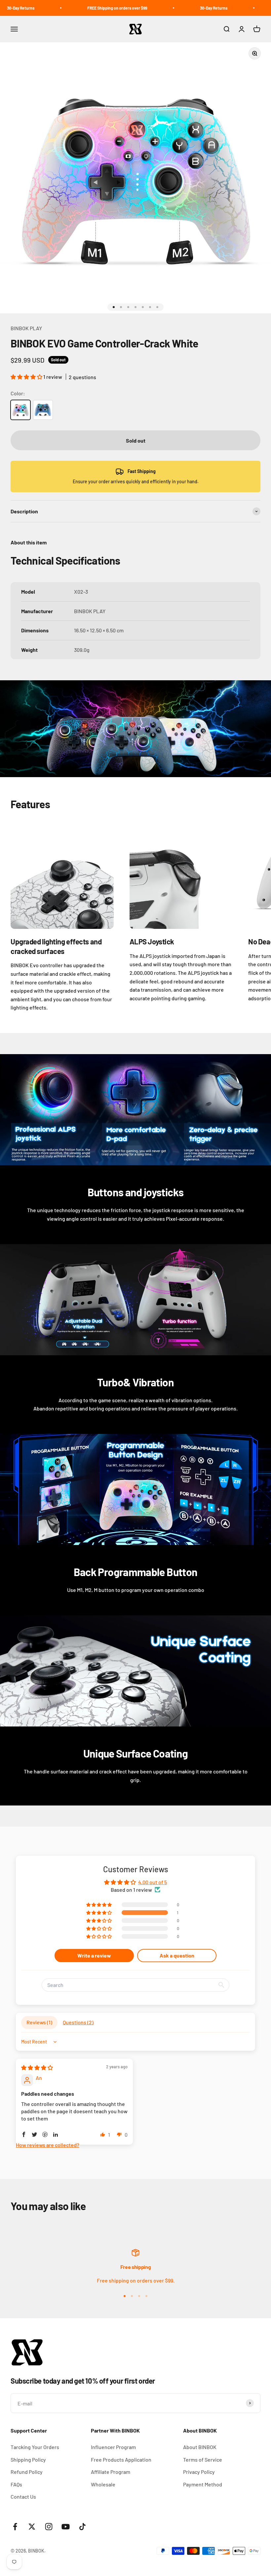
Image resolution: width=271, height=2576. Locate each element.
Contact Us (23, 2497)
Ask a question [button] (177, 1955)
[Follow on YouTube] (66, 2527)
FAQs (16, 2484)
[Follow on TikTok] (82, 2527)
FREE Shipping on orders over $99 (79, 8)
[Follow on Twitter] (32, 2527)
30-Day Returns (176, 8)
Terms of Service (203, 2459)
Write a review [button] (94, 1955)
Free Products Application (121, 2459)
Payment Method (203, 2484)
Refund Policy (27, 2472)
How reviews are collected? (48, 2145)
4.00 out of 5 (153, 1882)
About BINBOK (200, 2447)
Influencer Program (113, 2447)
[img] (37, 2067)
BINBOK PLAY (26, 328)
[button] (27, 377)
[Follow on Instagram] (49, 2527)
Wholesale (103, 2484)
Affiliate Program (111, 2472)
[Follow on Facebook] (15, 2527)
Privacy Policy (199, 2472)
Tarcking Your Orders (35, 2447)
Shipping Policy (28, 2459)
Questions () (78, 2022)
